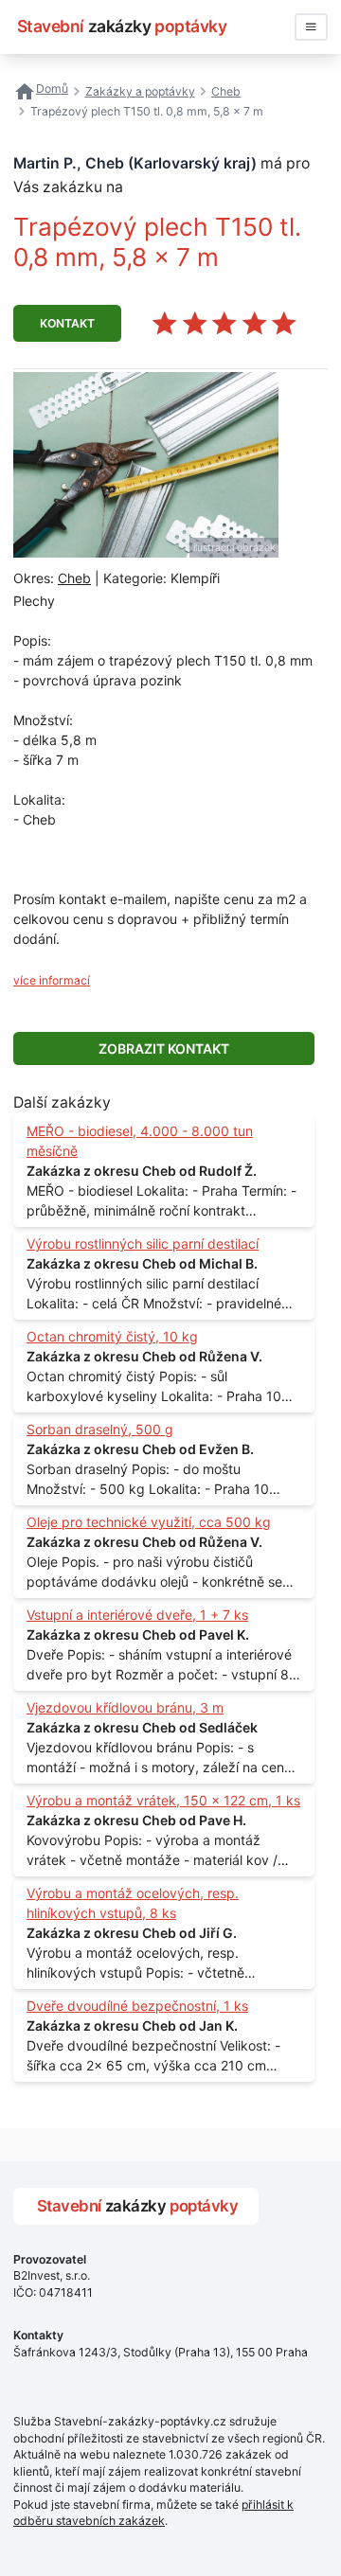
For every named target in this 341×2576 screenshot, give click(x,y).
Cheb (74, 578)
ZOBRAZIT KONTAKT (164, 1048)
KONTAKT (67, 323)
